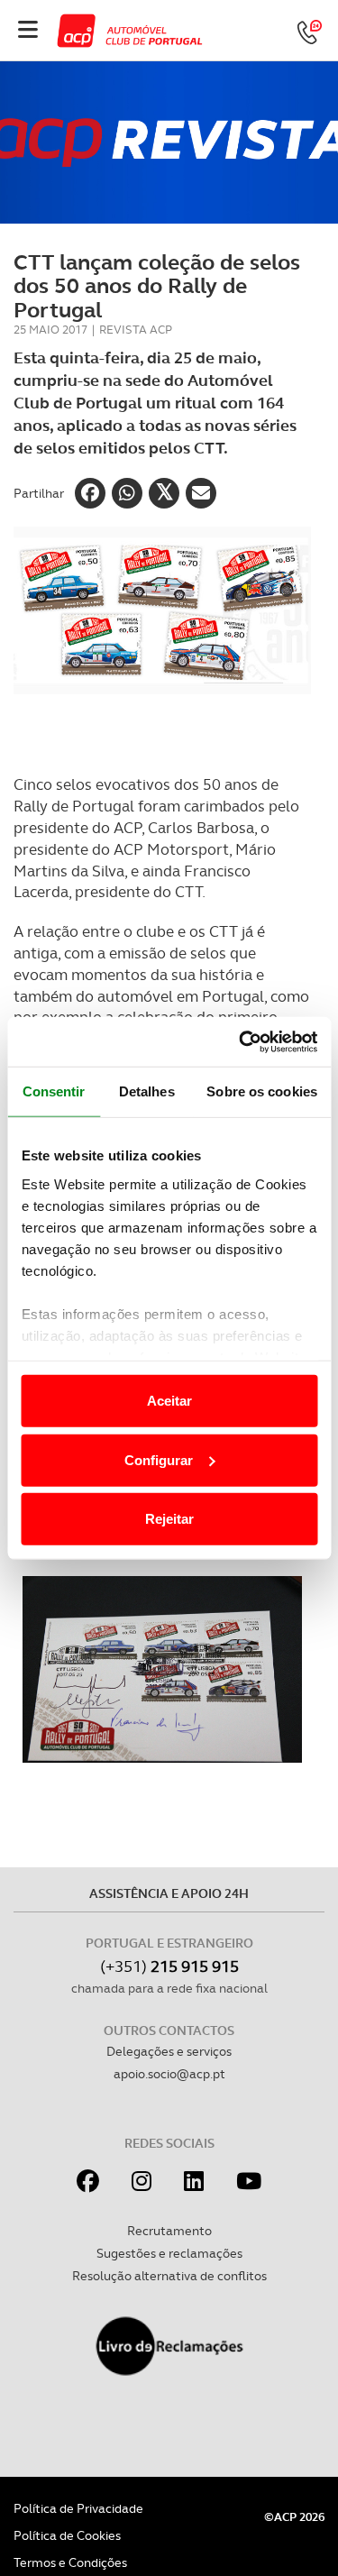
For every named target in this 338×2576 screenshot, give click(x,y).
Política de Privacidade (78, 2508)
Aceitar (169, 1401)
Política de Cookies (67, 2535)
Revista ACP (136, 330)
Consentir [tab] (54, 1091)
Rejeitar (169, 1519)
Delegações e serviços (169, 2051)
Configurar (159, 1459)
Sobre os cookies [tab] (262, 1091)
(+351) (169, 1966)
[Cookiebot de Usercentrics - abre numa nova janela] (241, 1041)
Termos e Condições (70, 2562)
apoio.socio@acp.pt (169, 2074)
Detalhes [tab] (147, 1091)
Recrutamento (169, 2231)
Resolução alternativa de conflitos (169, 2276)
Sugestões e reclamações (169, 2253)
